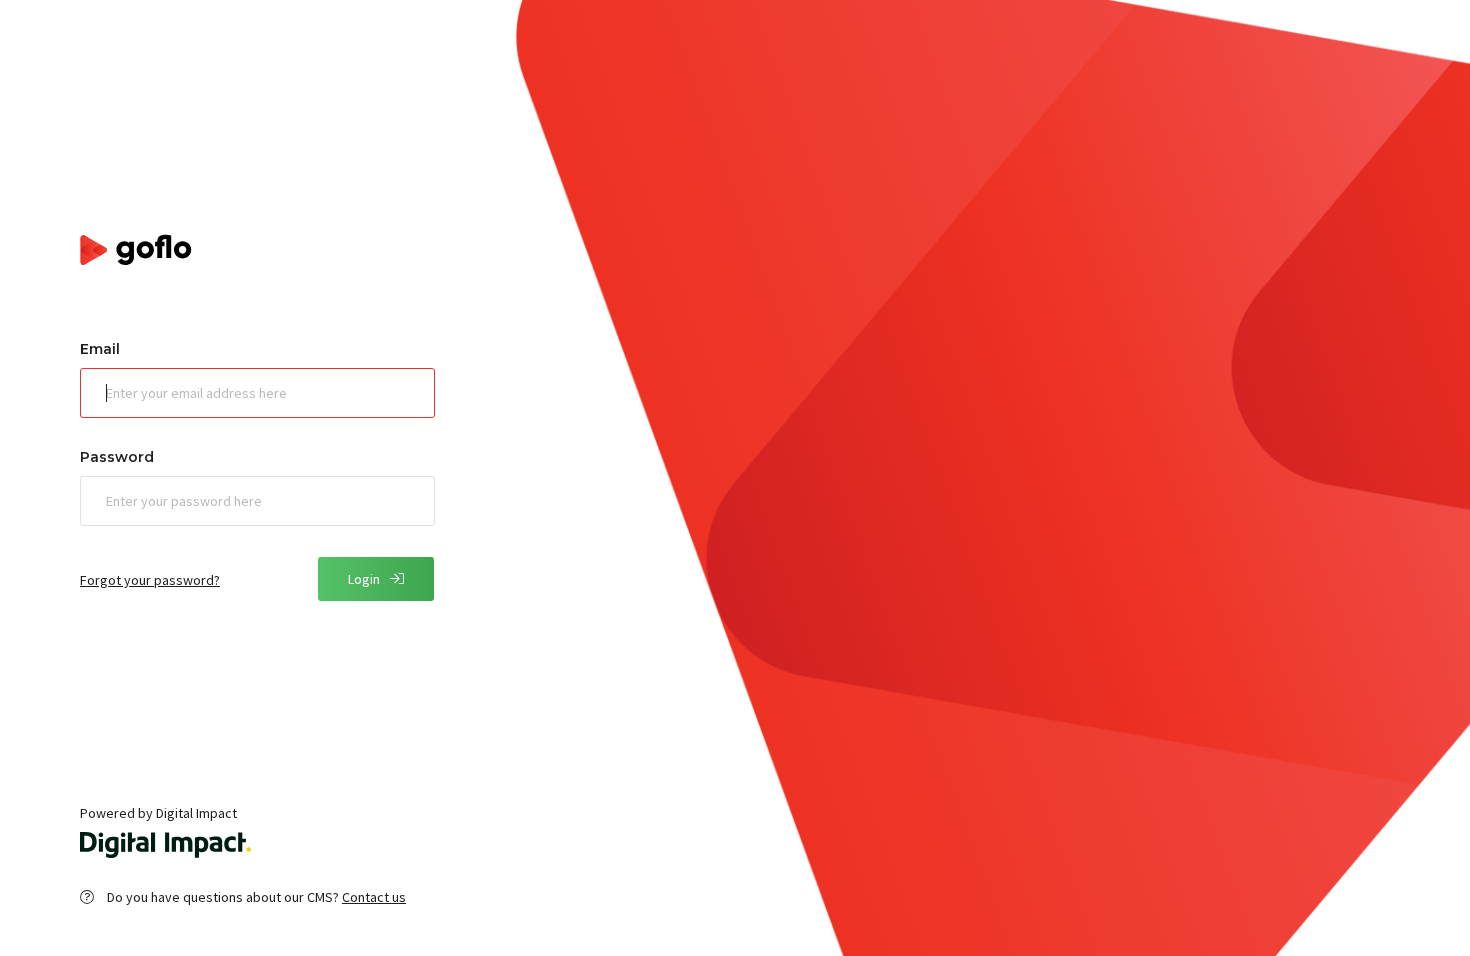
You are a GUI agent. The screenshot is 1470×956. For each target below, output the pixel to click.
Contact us (374, 897)
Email (100, 349)
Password (117, 457)
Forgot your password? (150, 580)
